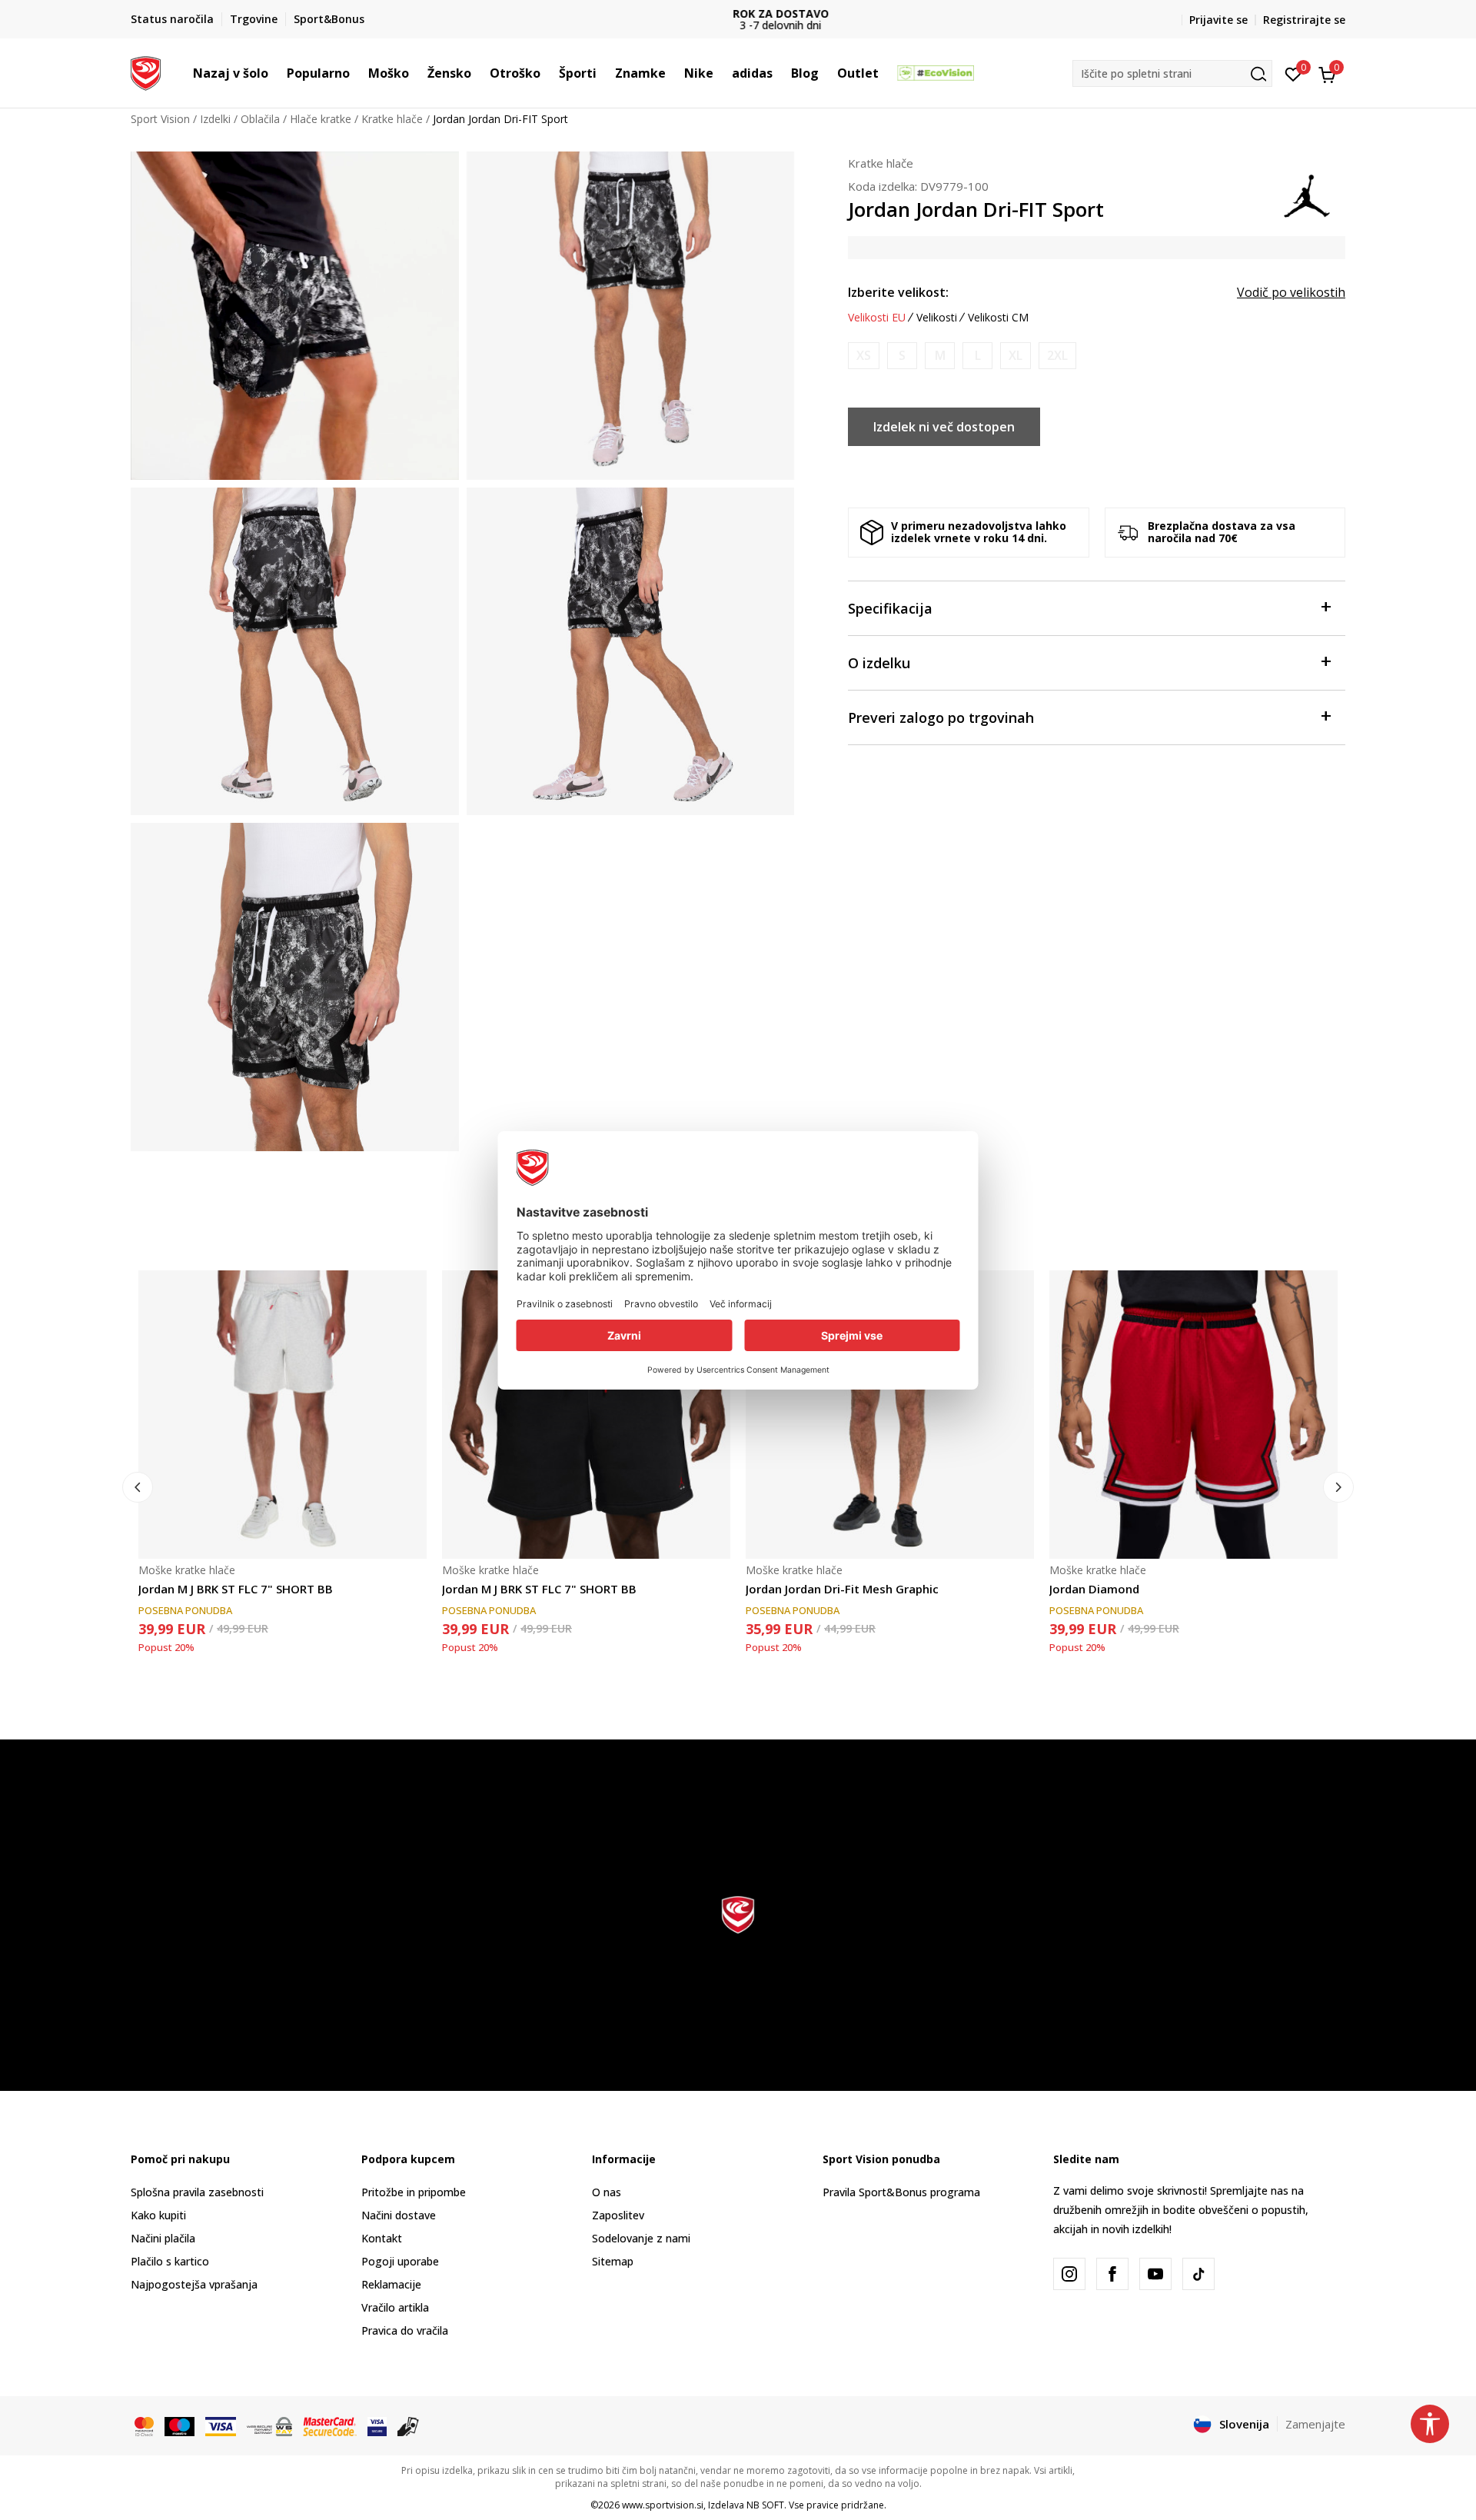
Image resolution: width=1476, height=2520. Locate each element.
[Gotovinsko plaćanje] (409, 2425)
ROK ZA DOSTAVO (738, 13)
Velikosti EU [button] (877, 318)
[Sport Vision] (146, 72)
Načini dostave (399, 2215)
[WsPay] (269, 2425)
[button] (276, 73)
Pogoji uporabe (400, 2261)
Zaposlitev (618, 2215)
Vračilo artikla (395, 2307)
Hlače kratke (321, 119)
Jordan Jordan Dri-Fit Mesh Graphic (842, 1589)
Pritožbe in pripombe (414, 2192)
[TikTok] (1198, 2274)
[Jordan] (1307, 195)
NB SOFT (765, 2505)
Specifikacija (890, 608)
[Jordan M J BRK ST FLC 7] (283, 1415)
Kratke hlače (392, 119)
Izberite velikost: (898, 292)
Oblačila (260, 119)
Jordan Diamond (1094, 1589)
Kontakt (382, 2238)
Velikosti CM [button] (998, 318)
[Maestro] (180, 2425)
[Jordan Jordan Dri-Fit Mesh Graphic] (890, 1415)
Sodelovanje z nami (641, 2238)
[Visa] (221, 2425)
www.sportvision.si (663, 2505)
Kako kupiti (158, 2215)
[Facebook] (1112, 2274)
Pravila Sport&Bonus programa (901, 2192)
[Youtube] (1155, 2274)
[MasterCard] (144, 2425)
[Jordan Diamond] (1193, 1415)
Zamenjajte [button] (1315, 2424)
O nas (607, 2192)
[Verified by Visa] (377, 2425)
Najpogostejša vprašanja (194, 2284)
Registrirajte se (1304, 20)
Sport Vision (160, 119)
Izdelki (215, 119)
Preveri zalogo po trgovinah (941, 717)
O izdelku (879, 663)
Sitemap (613, 2261)
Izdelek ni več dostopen (944, 427)
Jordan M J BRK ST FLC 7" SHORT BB (236, 1589)
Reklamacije (391, 2284)
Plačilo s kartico (170, 2261)
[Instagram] (1069, 2274)
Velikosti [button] (937, 318)
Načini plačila (163, 2238)
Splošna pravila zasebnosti (197, 2192)
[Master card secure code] (330, 2425)
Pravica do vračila (405, 2330)
